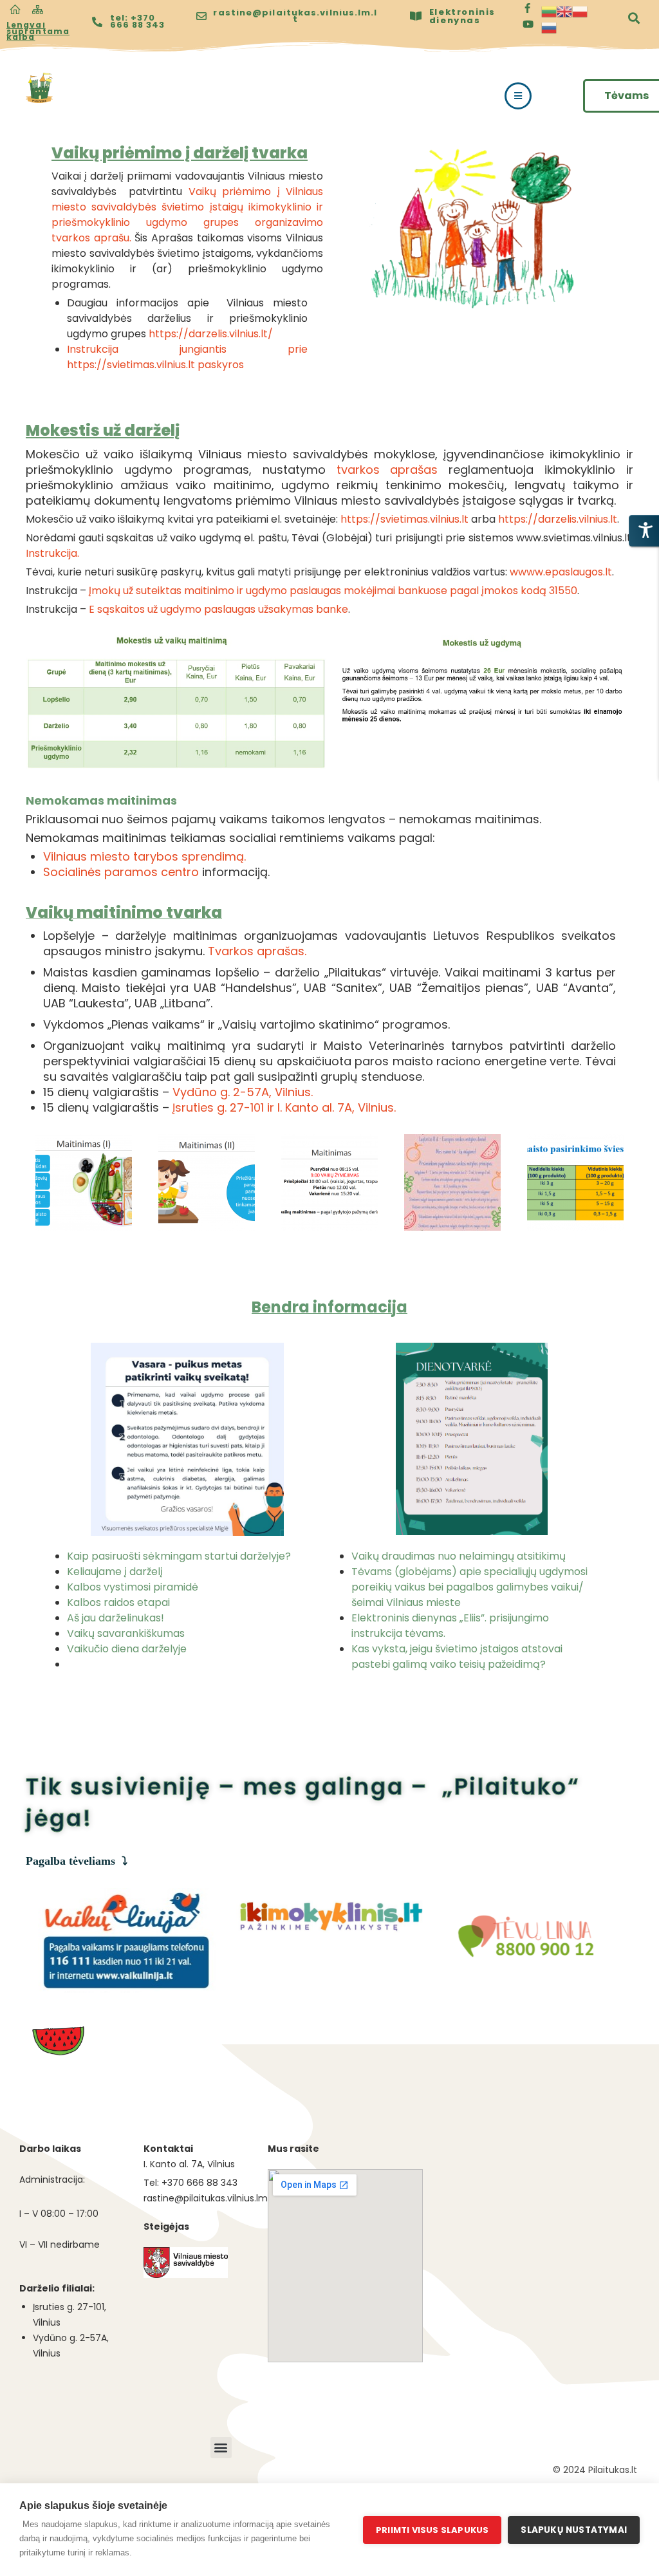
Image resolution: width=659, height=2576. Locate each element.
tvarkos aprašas (387, 470)
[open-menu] (518, 96)
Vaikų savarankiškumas (126, 1633)
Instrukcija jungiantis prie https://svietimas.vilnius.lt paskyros (187, 357)
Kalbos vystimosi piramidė (133, 1587)
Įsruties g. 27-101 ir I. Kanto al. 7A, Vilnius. (284, 1107)
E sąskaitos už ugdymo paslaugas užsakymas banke (218, 609)
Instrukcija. (54, 553)
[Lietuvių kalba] (549, 11)
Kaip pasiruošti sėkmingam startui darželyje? (179, 1556)
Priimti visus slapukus (432, 2530)
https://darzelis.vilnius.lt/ (211, 334)
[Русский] (549, 27)
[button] (221, 2448)
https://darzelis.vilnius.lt (558, 519)
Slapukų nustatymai (574, 2530)
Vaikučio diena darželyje (127, 1649)
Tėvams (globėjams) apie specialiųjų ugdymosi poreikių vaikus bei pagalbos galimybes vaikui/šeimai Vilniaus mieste (469, 1587)
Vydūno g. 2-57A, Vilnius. (243, 1092)
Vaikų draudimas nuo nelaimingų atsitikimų (459, 1556)
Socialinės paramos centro (123, 872)
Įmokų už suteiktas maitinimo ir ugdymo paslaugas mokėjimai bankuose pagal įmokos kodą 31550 (333, 591)
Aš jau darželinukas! (116, 1618)
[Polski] (580, 11)
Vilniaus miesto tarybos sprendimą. (144, 856)
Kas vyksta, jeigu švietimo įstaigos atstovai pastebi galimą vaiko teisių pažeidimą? (457, 1657)
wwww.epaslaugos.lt (561, 572)
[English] (564, 11)
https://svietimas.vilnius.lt (406, 519)
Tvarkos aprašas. (259, 951)
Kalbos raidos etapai (118, 1602)
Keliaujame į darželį (115, 1572)
